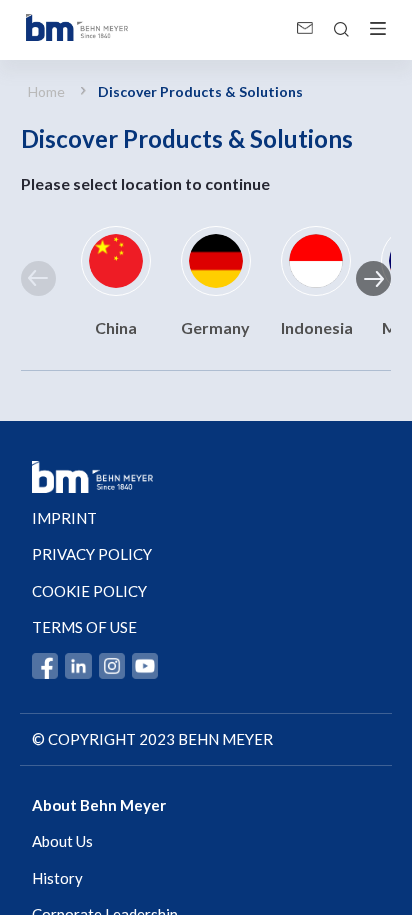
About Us (62, 841)
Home (46, 91)
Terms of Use (84, 627)
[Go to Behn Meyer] (77, 30)
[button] (38, 278)
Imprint (64, 518)
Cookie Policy (89, 591)
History (57, 878)
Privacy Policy (92, 554)
